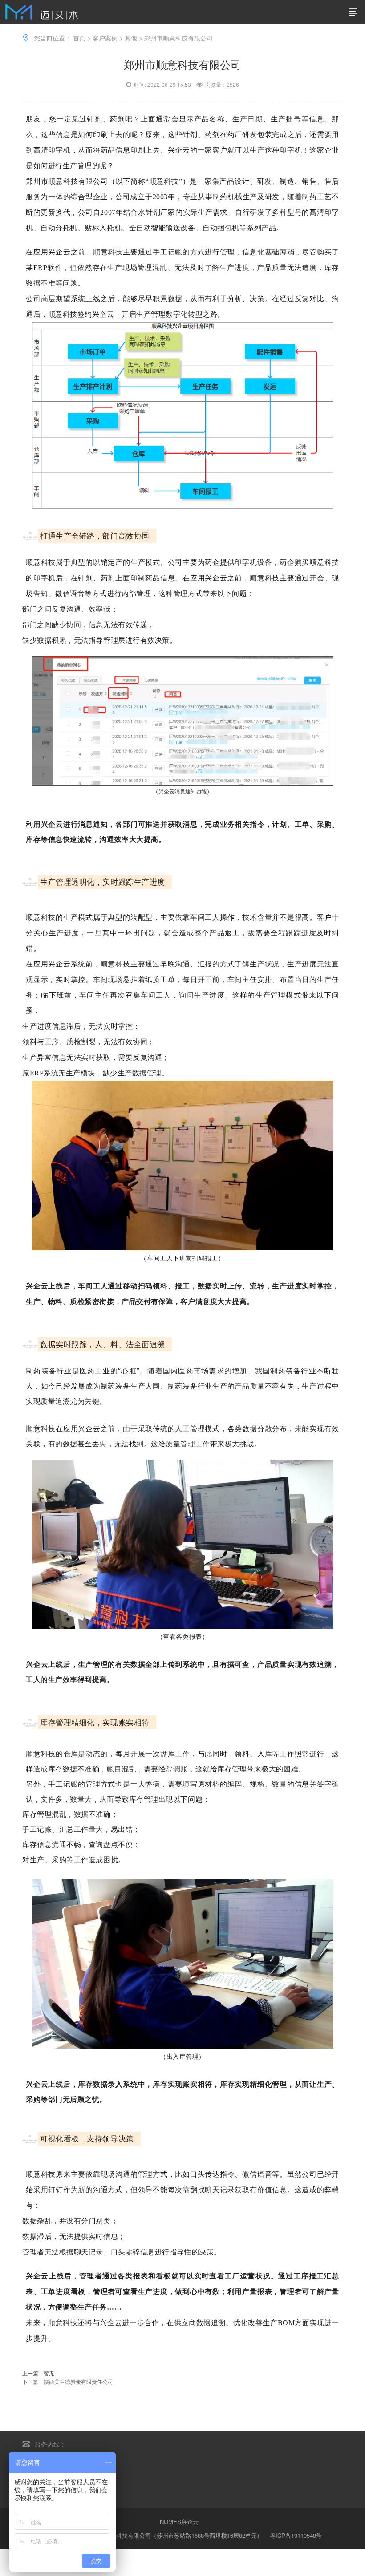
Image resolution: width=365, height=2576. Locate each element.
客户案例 (105, 38)
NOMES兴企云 (179, 2522)
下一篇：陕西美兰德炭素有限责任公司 (68, 2381)
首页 (79, 38)
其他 (131, 38)
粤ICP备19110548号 (296, 2535)
